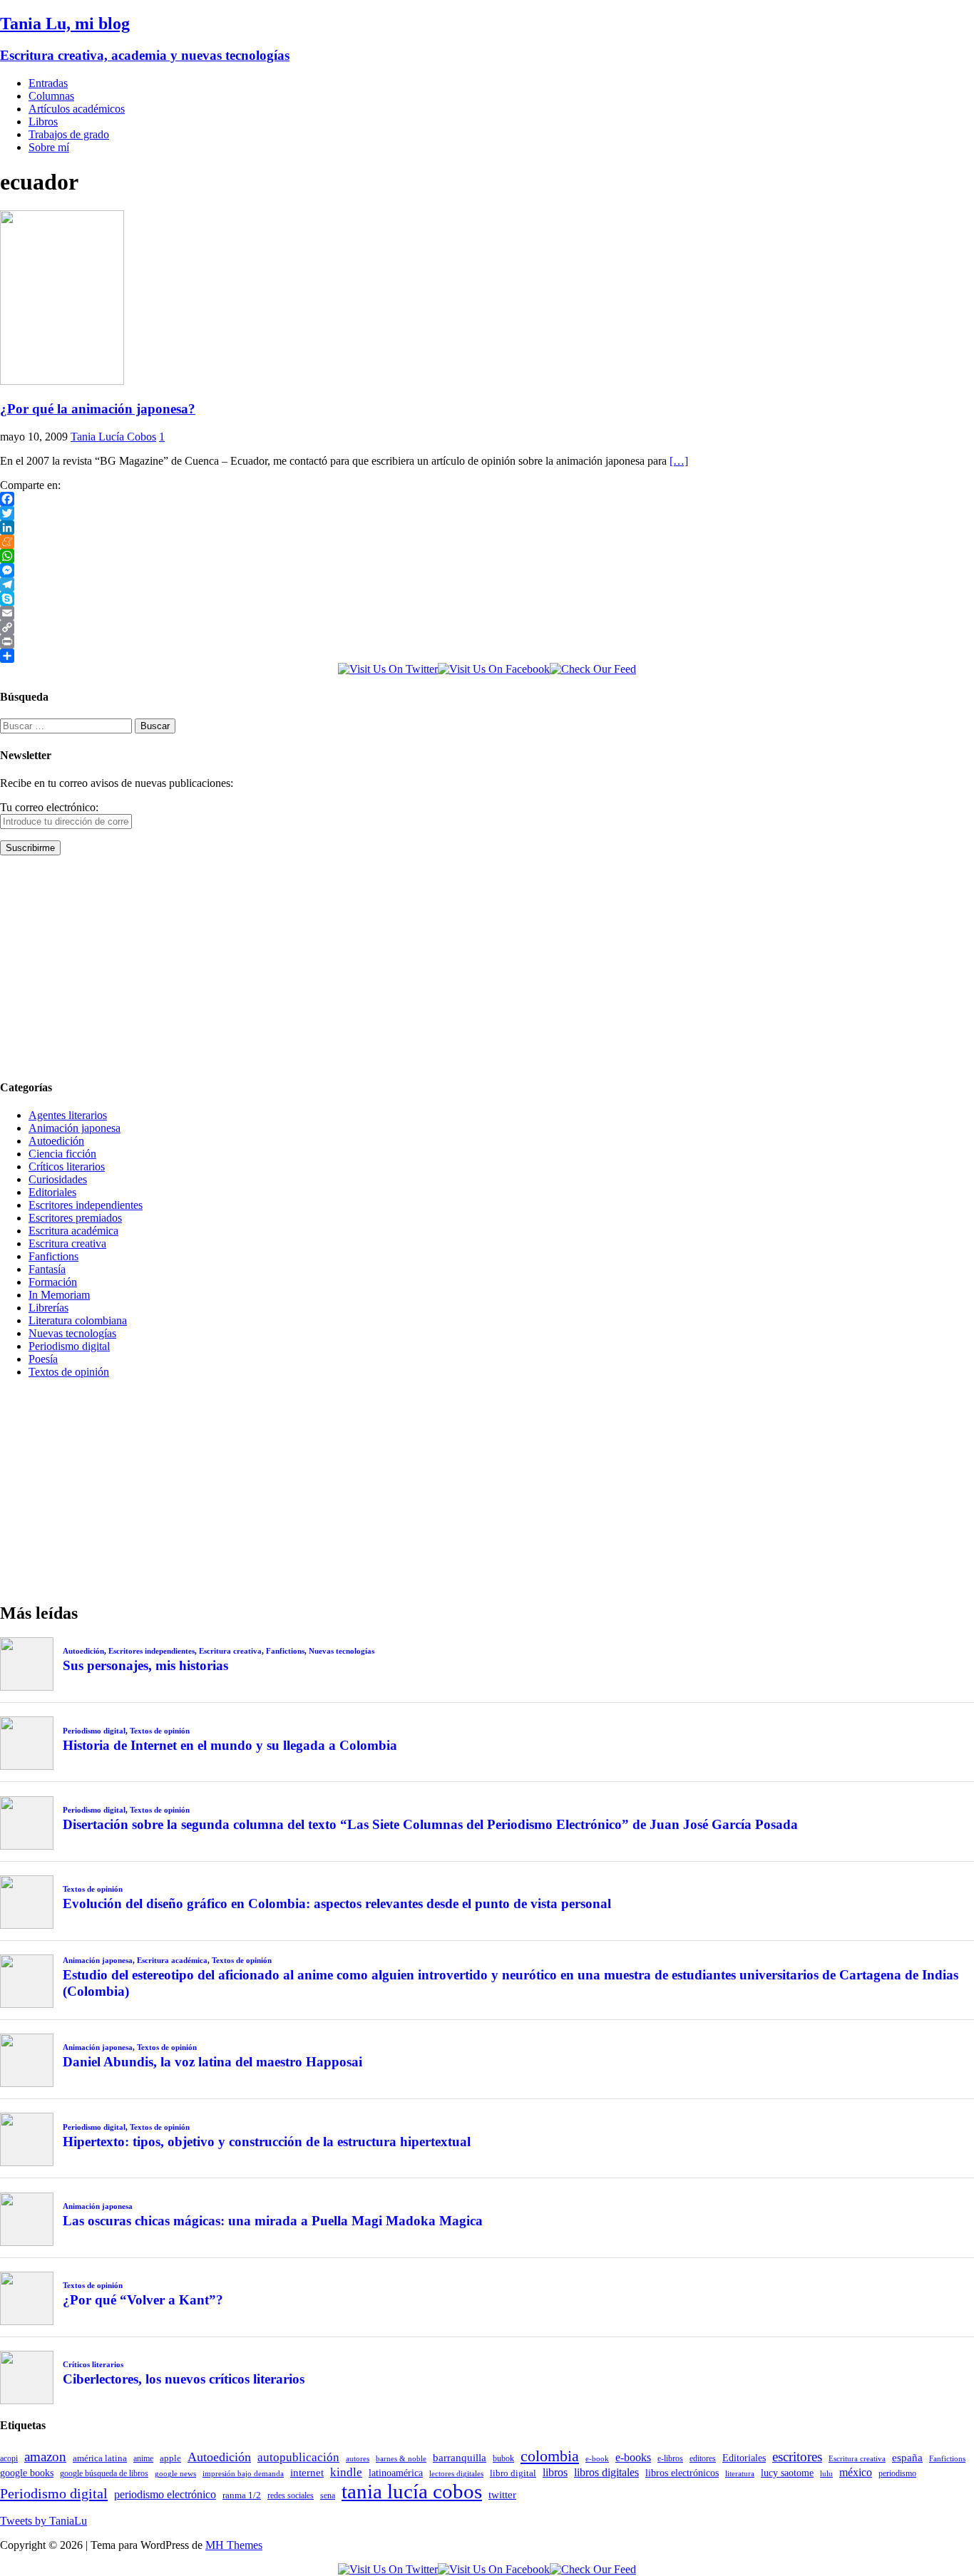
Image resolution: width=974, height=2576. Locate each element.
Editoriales (52, 1192)
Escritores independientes (86, 1205)
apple (170, 2458)
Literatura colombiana (78, 1320)
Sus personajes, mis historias (145, 1665)
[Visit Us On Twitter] (388, 669)
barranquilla (460, 2457)
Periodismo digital (69, 1346)
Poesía (43, 1359)
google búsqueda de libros (104, 2474)
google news (175, 2474)
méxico (856, 2472)
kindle (346, 2472)
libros (555, 2472)
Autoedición (56, 1141)
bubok (503, 2459)
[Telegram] (487, 584)
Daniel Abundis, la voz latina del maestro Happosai (212, 2062)
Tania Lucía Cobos (113, 437)
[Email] (487, 613)
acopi (9, 2458)
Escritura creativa (67, 1243)
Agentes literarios (68, 1115)
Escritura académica (73, 1231)
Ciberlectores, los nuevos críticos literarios (184, 2379)
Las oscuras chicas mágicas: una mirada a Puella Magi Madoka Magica (273, 2221)
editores (703, 2458)
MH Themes (234, 2545)
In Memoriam (59, 1295)
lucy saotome (787, 2473)
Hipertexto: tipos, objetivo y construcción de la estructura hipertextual (267, 2142)
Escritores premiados (75, 1218)
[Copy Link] (487, 627)
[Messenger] (487, 570)
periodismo (897, 2473)
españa (907, 2458)
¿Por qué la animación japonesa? (98, 409)
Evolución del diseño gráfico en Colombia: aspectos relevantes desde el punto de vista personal (337, 1903)
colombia (550, 2456)
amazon (45, 2457)
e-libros (670, 2458)
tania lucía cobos (412, 2491)
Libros (43, 122)
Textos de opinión (69, 1372)
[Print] (487, 642)
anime (143, 2458)
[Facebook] (487, 499)
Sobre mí (49, 147)
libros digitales (606, 2472)
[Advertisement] (428, 967)
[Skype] (487, 599)
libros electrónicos (682, 2473)
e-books (633, 2457)
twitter (502, 2495)
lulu (826, 2474)
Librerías (48, 1308)
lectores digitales (456, 2474)
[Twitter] (487, 513)
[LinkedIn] (487, 527)
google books (27, 2473)
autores (358, 2458)
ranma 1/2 (242, 2495)
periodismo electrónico (165, 2494)
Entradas (48, 83)
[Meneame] (487, 542)
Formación (53, 1282)
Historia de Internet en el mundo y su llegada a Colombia (230, 1745)
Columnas (51, 96)
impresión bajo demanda (243, 2473)
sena (328, 2495)
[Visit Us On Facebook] (494, 669)
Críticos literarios (67, 1166)
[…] (679, 461)
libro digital (513, 2473)
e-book (597, 2459)
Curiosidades (58, 1179)
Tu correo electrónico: (49, 807)
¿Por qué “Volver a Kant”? (143, 2300)
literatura (740, 2474)
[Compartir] (487, 656)
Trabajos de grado (69, 134)
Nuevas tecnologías (72, 1333)
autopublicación (298, 2457)
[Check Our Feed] (593, 669)
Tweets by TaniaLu (43, 2521)
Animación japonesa (75, 1128)
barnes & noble (401, 2459)
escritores (797, 2457)
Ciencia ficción (62, 1154)
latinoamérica (396, 2473)
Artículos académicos (77, 109)
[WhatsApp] (487, 556)
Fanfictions (53, 1256)
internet (307, 2472)
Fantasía (47, 1269)
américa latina (100, 2458)
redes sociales (291, 2496)
